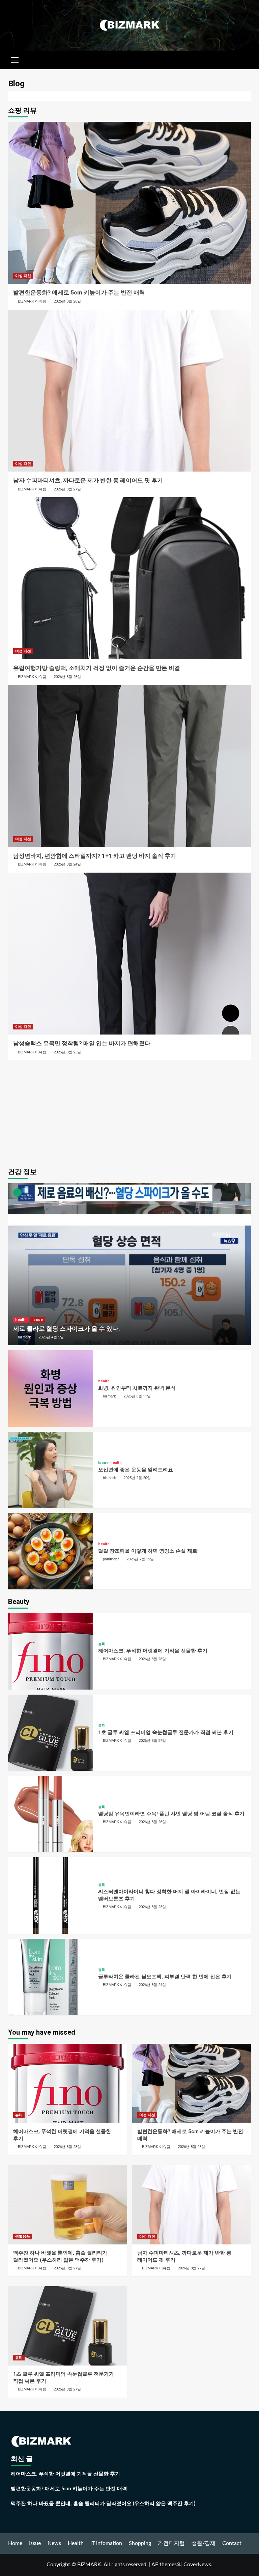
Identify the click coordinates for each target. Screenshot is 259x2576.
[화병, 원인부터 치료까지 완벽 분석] (51, 1388)
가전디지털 (171, 2543)
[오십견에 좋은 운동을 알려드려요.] (51, 1470)
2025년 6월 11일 (137, 1396)
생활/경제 (204, 2543)
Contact (232, 2543)
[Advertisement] (129, 1112)
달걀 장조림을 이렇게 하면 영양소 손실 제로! (148, 1551)
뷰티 (102, 1644)
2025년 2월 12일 (140, 1559)
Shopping (140, 2543)
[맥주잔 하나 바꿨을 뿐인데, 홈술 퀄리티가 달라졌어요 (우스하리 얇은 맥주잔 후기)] (68, 2205)
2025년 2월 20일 (137, 1478)
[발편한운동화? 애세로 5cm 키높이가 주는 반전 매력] (129, 203)
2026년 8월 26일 (67, 677)
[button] (15, 59)
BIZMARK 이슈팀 (32, 301)
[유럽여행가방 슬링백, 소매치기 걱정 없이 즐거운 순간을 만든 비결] (129, 578)
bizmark (24, 1337)
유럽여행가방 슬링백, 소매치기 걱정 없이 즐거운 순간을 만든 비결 (97, 668)
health (21, 1320)
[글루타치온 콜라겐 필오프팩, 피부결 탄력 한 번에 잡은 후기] (51, 1977)
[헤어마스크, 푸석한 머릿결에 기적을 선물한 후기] (51, 1651)
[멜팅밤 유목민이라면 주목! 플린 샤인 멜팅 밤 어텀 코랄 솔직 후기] (51, 1814)
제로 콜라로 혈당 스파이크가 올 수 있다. (67, 1328)
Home (15, 2543)
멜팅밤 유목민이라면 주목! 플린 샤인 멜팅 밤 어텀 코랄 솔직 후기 (171, 1814)
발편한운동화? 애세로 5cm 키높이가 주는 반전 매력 (79, 292)
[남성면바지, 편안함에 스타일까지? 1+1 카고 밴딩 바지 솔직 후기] (129, 766)
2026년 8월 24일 (67, 864)
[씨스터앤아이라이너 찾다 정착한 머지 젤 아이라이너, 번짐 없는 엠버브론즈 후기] (51, 1895)
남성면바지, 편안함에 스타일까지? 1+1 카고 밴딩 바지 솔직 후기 (95, 856)
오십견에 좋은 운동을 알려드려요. (136, 1470)
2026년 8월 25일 (152, 1907)
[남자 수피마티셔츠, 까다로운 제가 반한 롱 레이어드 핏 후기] (129, 391)
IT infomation (106, 2543)
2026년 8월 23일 (67, 1052)
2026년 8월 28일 (67, 301)
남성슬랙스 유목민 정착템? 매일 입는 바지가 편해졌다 (82, 1043)
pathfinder (111, 1559)
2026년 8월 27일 (67, 489)
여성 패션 (23, 276)
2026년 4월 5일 (51, 1337)
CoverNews (197, 2565)
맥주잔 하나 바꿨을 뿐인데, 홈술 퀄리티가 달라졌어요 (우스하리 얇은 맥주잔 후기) (103, 2504)
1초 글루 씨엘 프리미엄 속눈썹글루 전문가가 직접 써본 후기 (166, 1732)
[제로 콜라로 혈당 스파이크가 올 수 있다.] (129, 1264)
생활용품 (23, 2237)
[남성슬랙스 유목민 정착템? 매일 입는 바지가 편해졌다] (129, 954)
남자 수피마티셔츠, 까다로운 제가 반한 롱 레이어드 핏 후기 (88, 480)
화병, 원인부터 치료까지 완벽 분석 (137, 1388)
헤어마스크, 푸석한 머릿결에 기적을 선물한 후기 (153, 1651)
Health (76, 2543)
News (54, 2543)
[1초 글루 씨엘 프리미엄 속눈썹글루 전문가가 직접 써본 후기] (51, 1733)
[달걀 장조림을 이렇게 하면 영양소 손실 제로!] (51, 1551)
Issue (38, 1320)
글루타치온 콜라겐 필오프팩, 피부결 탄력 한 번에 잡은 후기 (165, 1977)
